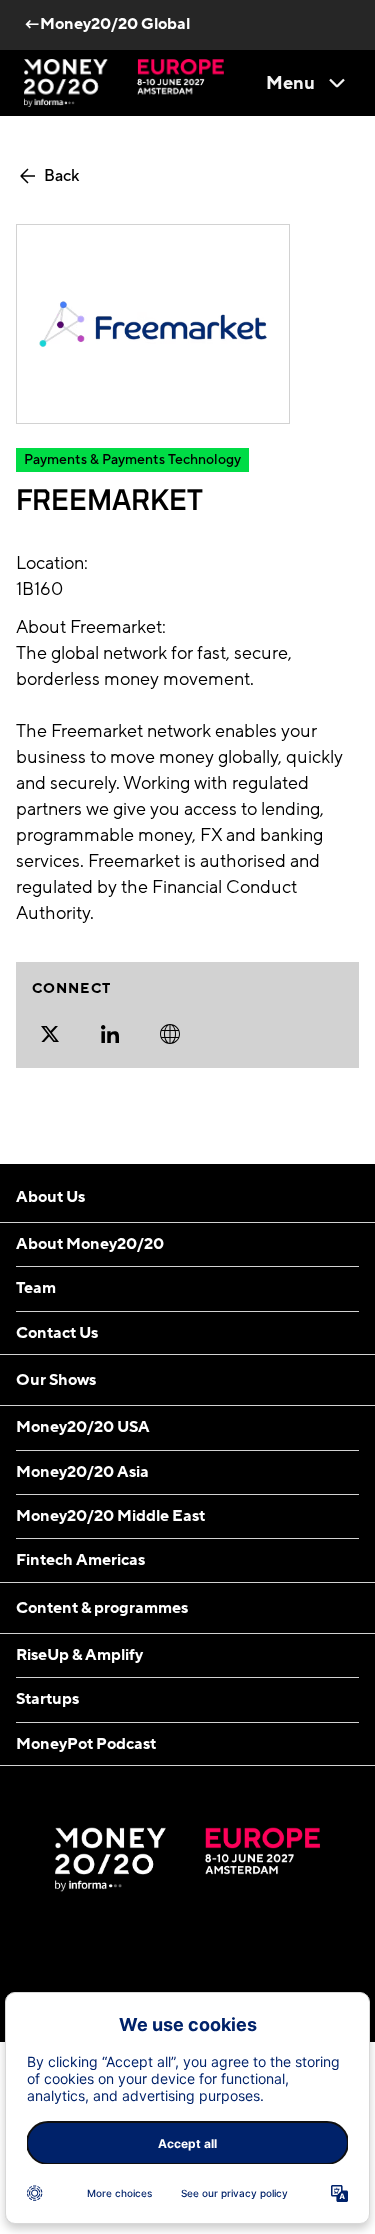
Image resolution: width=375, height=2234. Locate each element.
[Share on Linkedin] (110, 1034)
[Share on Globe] (170, 1034)
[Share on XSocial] (50, 1034)
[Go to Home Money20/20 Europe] (124, 83)
